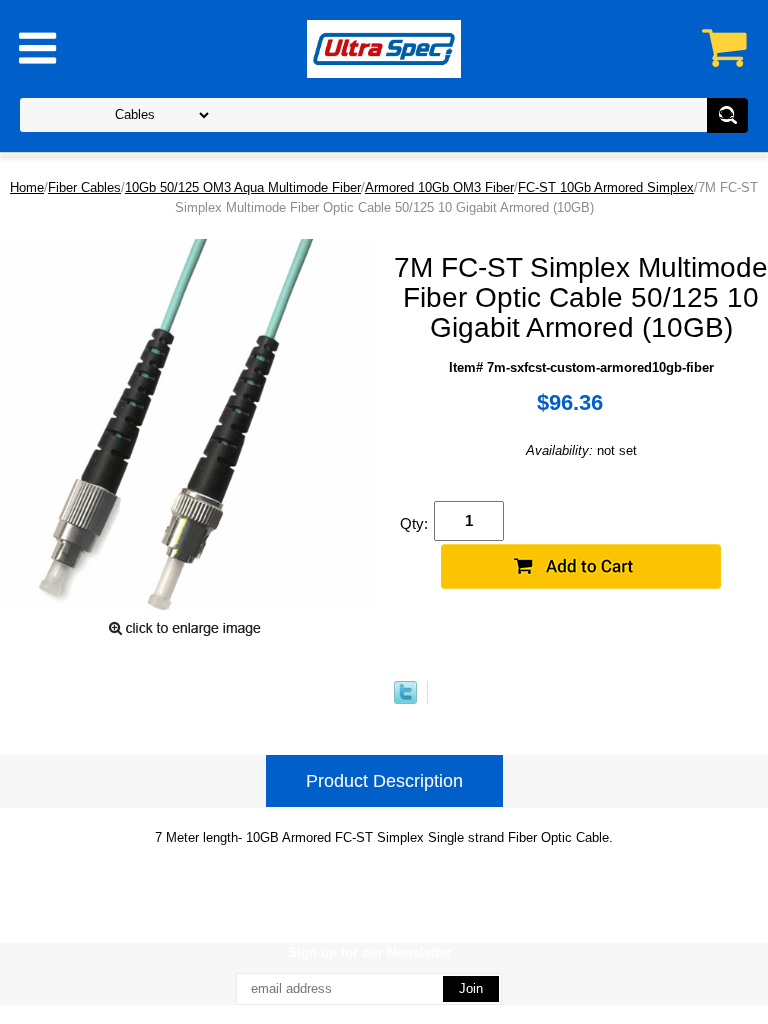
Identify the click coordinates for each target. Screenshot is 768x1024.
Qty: (414, 523)
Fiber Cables (84, 187)
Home (27, 187)
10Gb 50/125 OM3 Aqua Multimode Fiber (243, 187)
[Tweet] (405, 699)
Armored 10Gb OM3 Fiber (439, 187)
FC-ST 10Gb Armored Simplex (606, 187)
